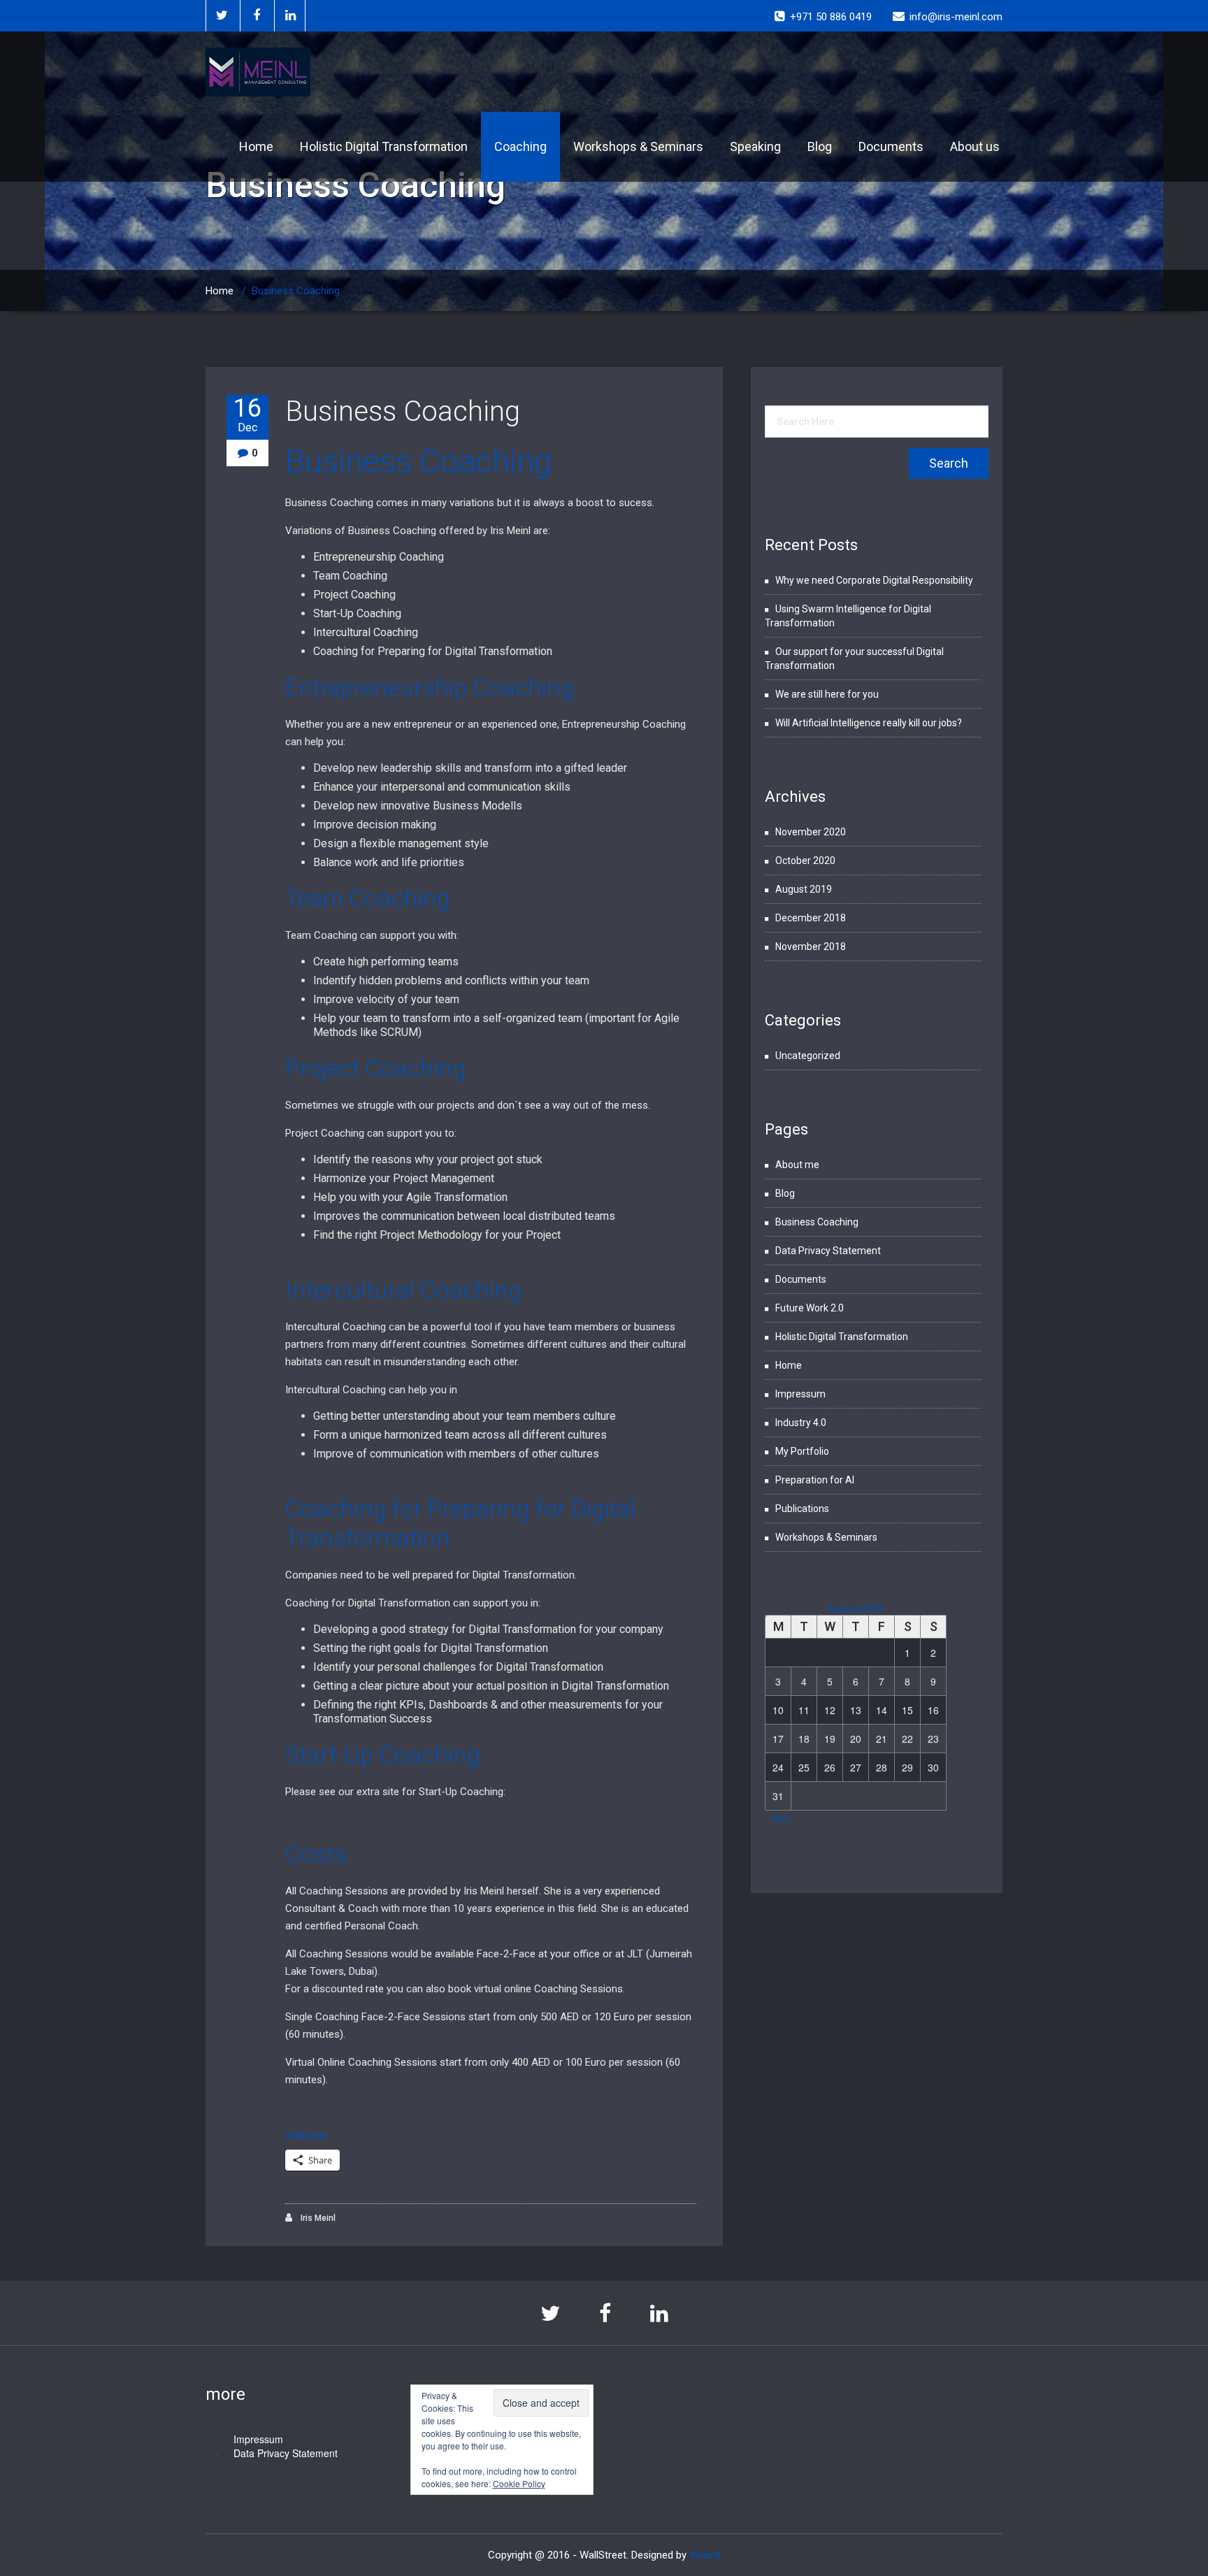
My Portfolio (802, 1451)
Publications (802, 1509)
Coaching (520, 146)
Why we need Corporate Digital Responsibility (874, 580)
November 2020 (811, 832)
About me (797, 1165)
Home (256, 146)
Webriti (705, 2555)
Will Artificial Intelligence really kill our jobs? (869, 723)
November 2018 (811, 947)
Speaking (755, 146)
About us (975, 146)
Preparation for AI (815, 1480)
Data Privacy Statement (828, 1251)
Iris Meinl (317, 2218)
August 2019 (804, 889)
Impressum (800, 1394)
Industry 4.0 (801, 1423)
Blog (820, 146)
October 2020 (805, 861)
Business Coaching (403, 411)
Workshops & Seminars (638, 146)
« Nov (778, 1818)
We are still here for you (827, 694)
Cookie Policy (519, 2483)
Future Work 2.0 (810, 1308)
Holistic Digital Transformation (384, 146)
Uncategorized (808, 1056)
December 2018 (811, 918)
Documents (891, 146)
